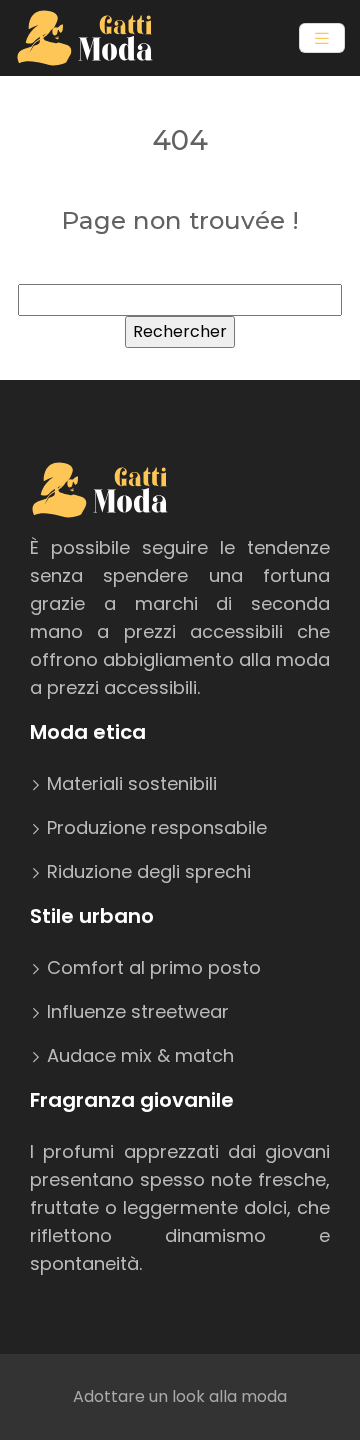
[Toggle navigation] (322, 38)
